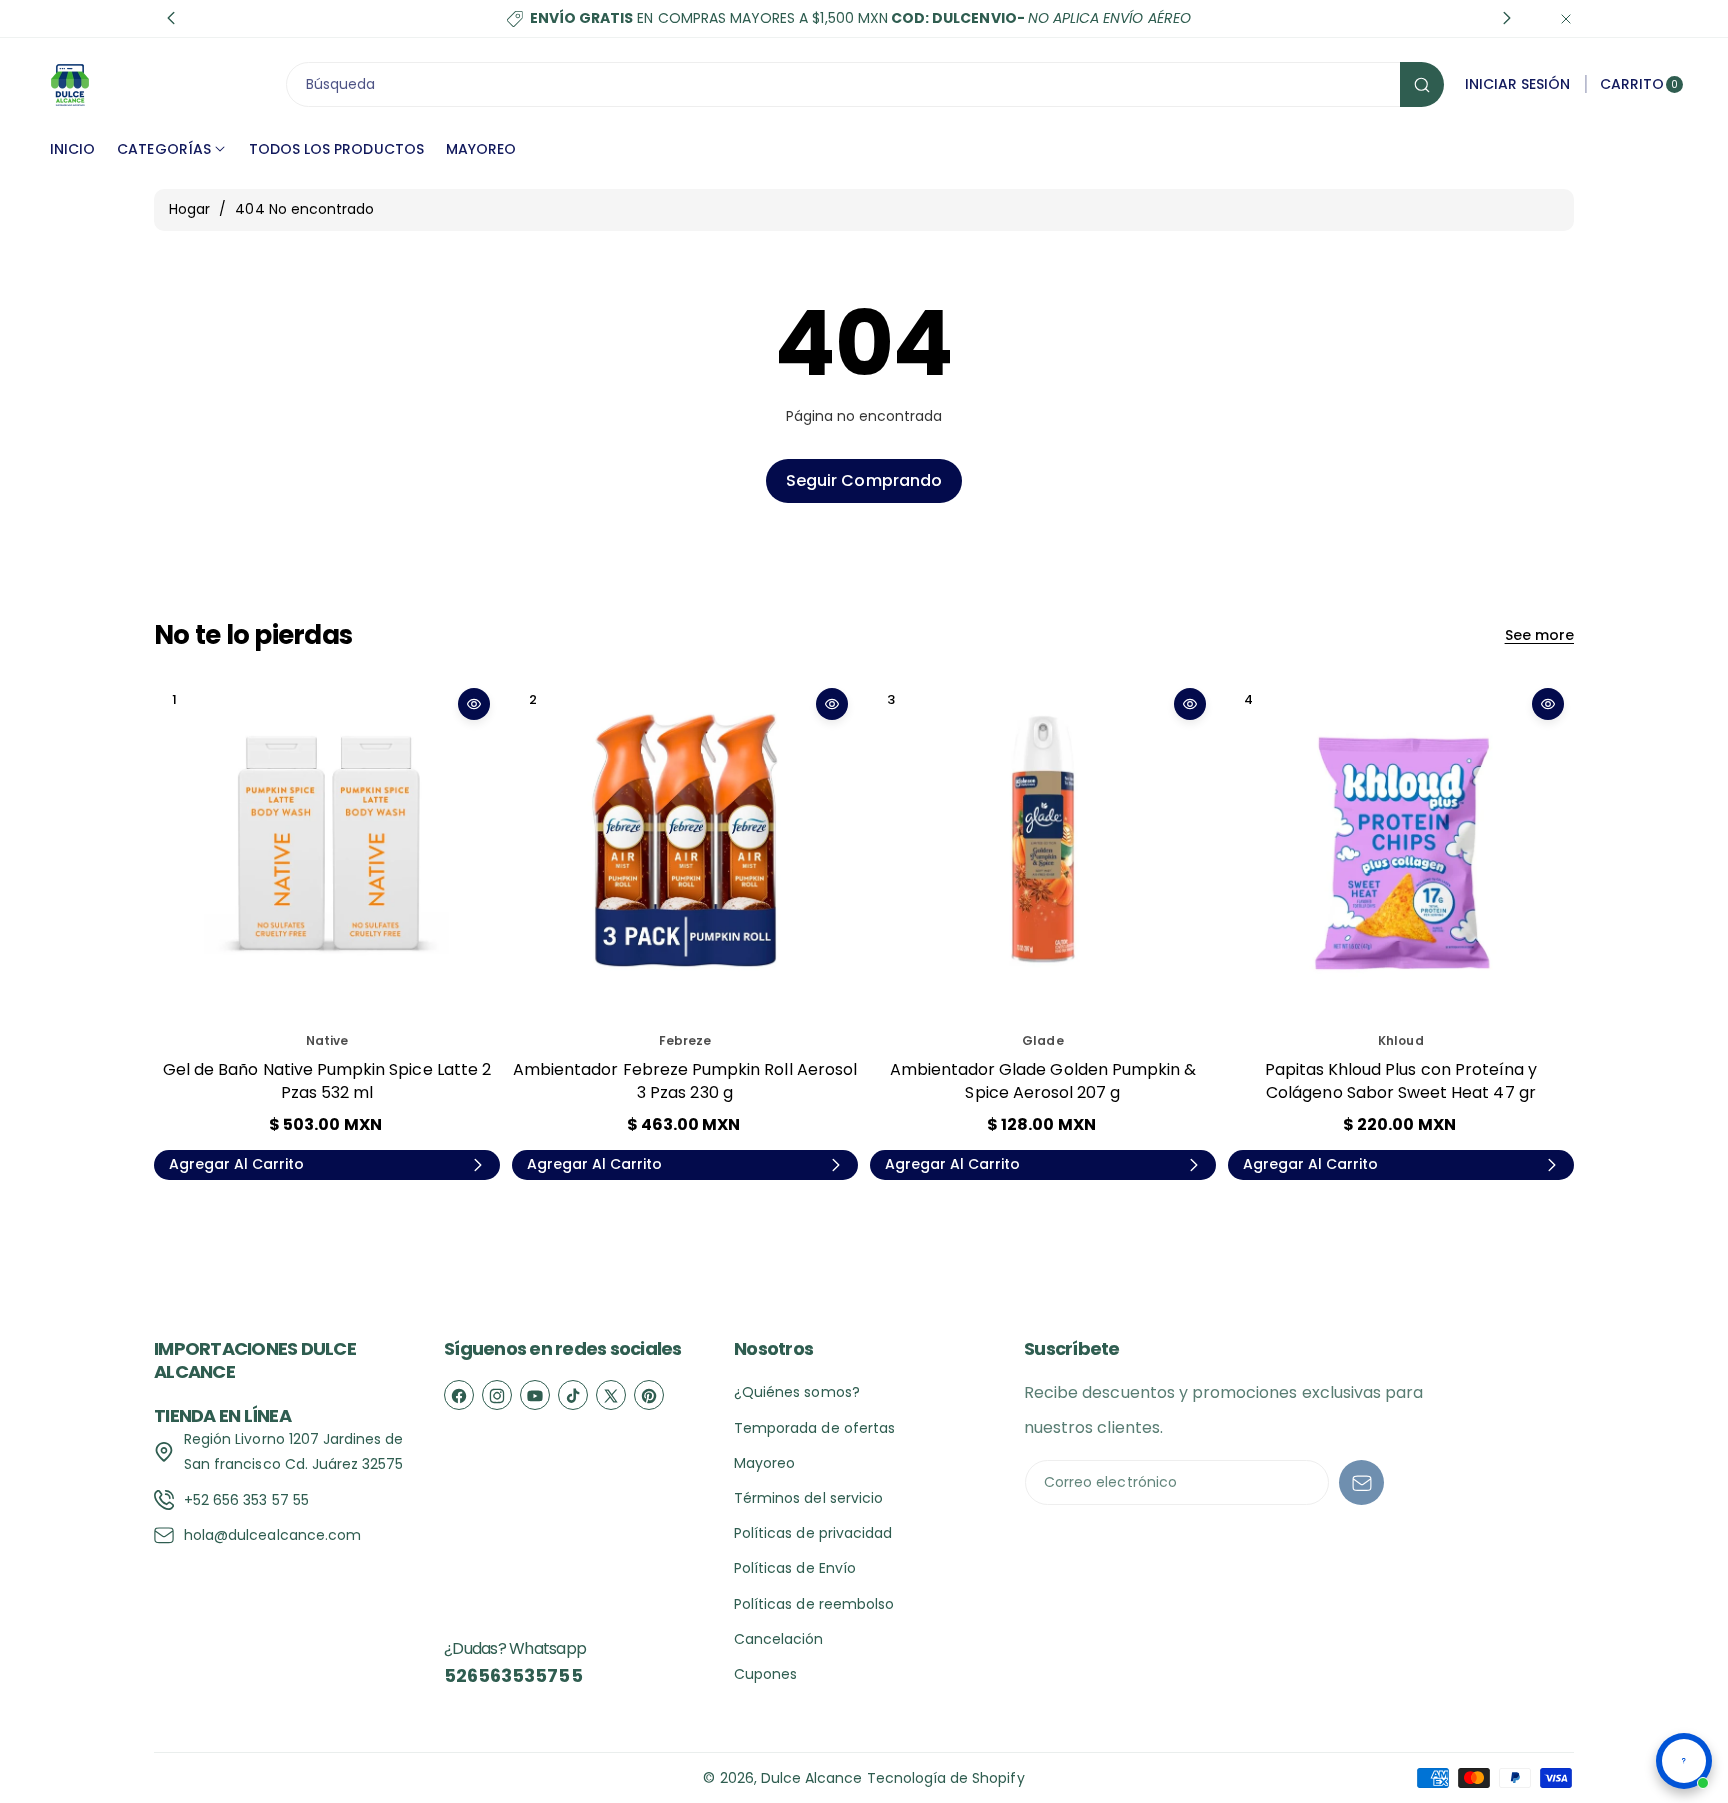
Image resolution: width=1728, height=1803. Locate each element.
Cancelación (779, 1639)
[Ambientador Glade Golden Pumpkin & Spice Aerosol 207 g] (1043, 851)
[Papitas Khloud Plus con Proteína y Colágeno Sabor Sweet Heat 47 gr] (1401, 851)
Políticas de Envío (795, 1568)
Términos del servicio (808, 1498)
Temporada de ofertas (814, 1428)
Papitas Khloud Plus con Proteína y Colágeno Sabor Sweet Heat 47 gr (1401, 1080)
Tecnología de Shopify (946, 1778)
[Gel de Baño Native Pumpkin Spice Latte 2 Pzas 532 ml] (327, 851)
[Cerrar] (1566, 18)
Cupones (765, 1674)
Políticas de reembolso (814, 1604)
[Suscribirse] (1361, 1482)
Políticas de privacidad (813, 1533)
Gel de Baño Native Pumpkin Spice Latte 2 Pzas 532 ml (327, 1080)
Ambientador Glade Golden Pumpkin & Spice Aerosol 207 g (1043, 1080)
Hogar (189, 209)
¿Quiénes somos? (797, 1392)
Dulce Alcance (812, 1778)
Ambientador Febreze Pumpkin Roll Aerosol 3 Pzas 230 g (685, 1080)
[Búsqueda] (1422, 84)
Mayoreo (764, 1463)
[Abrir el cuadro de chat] (1684, 1761)
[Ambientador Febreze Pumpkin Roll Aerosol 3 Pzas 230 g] (685, 851)
